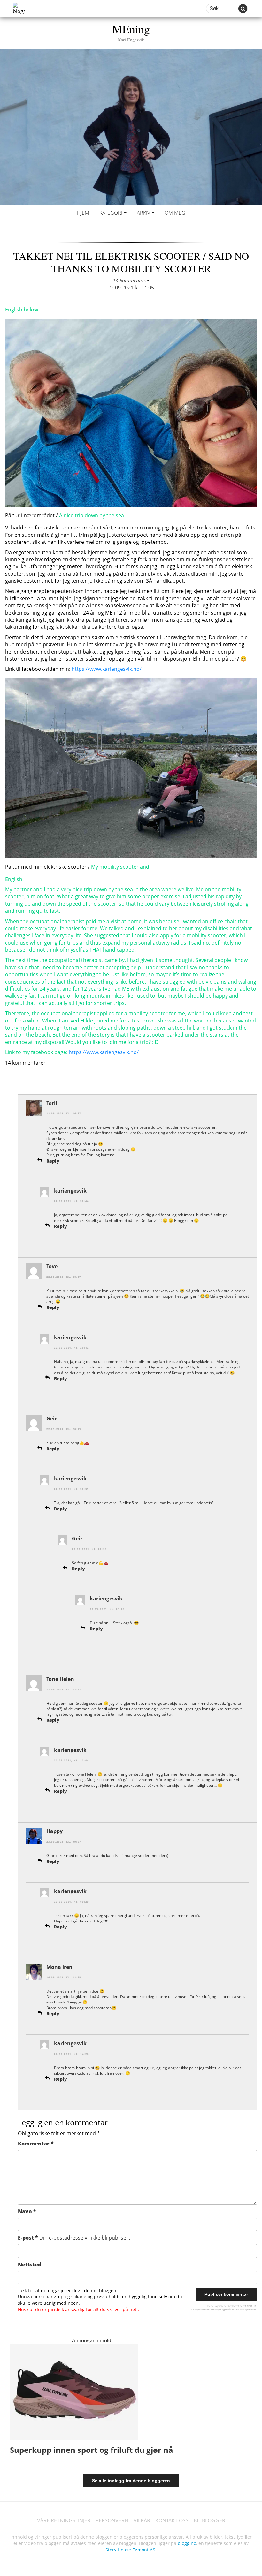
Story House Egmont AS (130, 2550)
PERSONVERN (112, 2520)
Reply (53, 1161)
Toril (52, 1103)
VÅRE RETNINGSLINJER (64, 2520)
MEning (131, 32)
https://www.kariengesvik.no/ (107, 669)
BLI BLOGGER (209, 2520)
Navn (27, 2211)
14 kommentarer (131, 281)
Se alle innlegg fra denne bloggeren (131, 2481)
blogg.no (187, 2543)
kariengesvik (70, 1191)
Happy (54, 1831)
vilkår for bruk (233, 2309)
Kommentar (36, 2144)
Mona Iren (59, 1967)
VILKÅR (142, 2520)
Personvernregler (211, 2309)
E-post (74, 2238)
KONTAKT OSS (172, 2520)
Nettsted (30, 2265)
